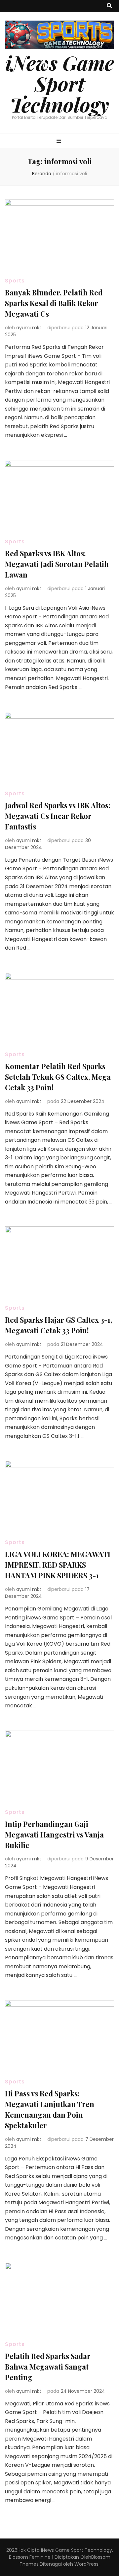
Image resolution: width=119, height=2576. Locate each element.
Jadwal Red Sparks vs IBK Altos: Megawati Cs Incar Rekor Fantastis (58, 816)
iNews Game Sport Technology (60, 83)
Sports (15, 281)
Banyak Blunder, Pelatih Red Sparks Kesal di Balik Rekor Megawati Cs (54, 303)
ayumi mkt (29, 328)
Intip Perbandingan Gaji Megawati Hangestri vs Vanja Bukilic (54, 1834)
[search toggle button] (109, 6)
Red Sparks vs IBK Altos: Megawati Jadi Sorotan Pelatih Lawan (57, 564)
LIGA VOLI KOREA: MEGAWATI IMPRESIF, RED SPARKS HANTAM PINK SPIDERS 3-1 (58, 1565)
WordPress (86, 2564)
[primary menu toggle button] (60, 141)
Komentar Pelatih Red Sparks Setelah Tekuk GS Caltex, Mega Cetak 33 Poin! (58, 1077)
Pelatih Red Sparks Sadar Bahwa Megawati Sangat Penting (48, 2367)
